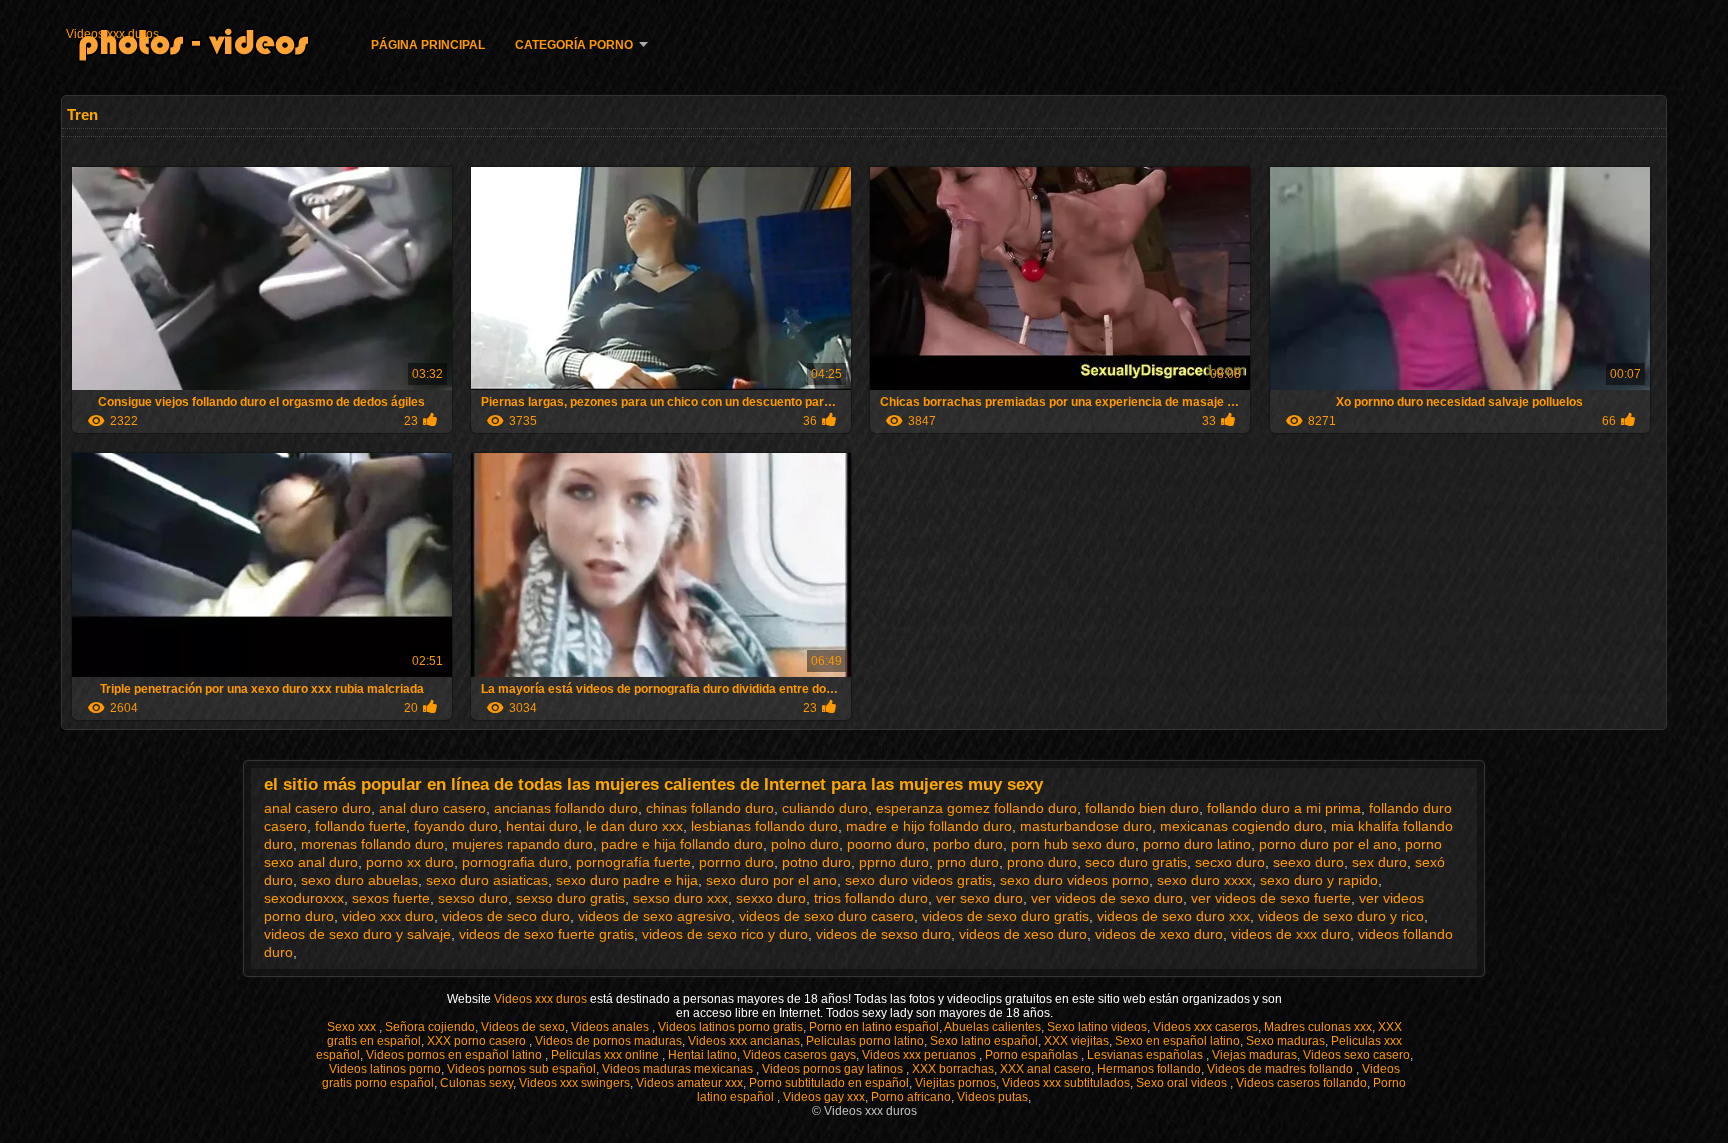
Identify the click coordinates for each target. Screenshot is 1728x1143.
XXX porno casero (478, 1041)
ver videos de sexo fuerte (1271, 898)
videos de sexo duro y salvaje (357, 934)
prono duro (1042, 862)
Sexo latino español (984, 1041)
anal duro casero (432, 808)
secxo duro (1230, 862)
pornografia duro (515, 862)
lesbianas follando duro (764, 826)
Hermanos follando (1149, 1069)
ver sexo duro (979, 898)
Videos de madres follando (1281, 1069)
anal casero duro (317, 808)
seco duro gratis (1136, 862)
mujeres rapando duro (522, 844)
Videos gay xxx (824, 1097)
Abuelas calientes (992, 1027)
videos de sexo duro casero (826, 916)
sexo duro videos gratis (918, 880)
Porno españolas (1033, 1055)
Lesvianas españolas (1146, 1055)
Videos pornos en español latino (455, 1055)
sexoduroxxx (304, 898)
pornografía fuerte (633, 862)
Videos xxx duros (112, 34)
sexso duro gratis (570, 898)
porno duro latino (1197, 844)
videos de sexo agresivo (654, 916)
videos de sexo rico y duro (725, 934)
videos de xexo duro (1159, 934)
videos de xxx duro (1290, 934)
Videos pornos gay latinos (834, 1069)
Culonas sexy (476, 1083)
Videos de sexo (523, 1027)
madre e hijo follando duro (929, 826)
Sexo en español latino (1177, 1041)
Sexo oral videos (1183, 1083)
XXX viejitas (1076, 1041)
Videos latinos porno (385, 1069)
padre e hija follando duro (682, 844)
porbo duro (968, 844)
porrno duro (736, 862)
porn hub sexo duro (1073, 844)
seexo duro (1308, 862)
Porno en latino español (874, 1027)
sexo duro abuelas (359, 880)
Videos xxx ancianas (744, 1041)
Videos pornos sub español (521, 1069)
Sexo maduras (1285, 1041)
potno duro (816, 862)
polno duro (805, 844)
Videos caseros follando (1301, 1083)
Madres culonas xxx (1318, 1027)
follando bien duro (1142, 808)
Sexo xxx (353, 1027)
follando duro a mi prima (1284, 808)
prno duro (968, 862)
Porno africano (911, 1097)
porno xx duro (410, 862)
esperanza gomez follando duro (976, 808)
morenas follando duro (372, 844)
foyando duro (456, 826)
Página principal (428, 45)
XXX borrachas (953, 1069)
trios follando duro (871, 898)
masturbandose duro (1086, 826)
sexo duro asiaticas (487, 880)
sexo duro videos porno (1074, 880)
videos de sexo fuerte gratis (546, 934)
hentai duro (542, 826)
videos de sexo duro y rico (1341, 916)
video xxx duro (388, 916)
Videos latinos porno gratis (730, 1027)
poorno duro (886, 844)
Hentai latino (702, 1055)
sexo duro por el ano (771, 880)
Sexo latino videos (1097, 1027)
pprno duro (894, 862)
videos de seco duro (506, 916)
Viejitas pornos (955, 1083)
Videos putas (992, 1097)
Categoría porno (574, 45)
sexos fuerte (391, 898)
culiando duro (825, 808)
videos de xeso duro (1023, 934)
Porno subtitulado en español (829, 1083)
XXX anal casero (1045, 1069)
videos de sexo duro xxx (1173, 916)
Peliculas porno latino (865, 1041)
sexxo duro (771, 898)
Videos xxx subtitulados (1066, 1083)
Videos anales (611, 1027)
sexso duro (473, 898)
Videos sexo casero (1356, 1055)
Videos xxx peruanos (920, 1055)
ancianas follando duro (566, 808)
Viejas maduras (1254, 1055)
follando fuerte (360, 826)
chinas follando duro (710, 808)
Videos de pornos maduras (608, 1041)
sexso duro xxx (680, 898)
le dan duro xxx (634, 826)
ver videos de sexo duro (1107, 898)
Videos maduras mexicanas (679, 1069)
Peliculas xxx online (606, 1055)
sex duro (1379, 862)
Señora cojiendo (430, 1027)
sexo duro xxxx (1204, 880)
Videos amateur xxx (689, 1083)
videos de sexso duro (883, 934)
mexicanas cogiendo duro (1241, 826)
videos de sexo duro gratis (1005, 916)
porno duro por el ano (1328, 844)
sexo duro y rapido (1319, 880)
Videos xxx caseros (1205, 1027)
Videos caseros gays (799, 1055)
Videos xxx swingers (574, 1083)
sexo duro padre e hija (627, 880)
